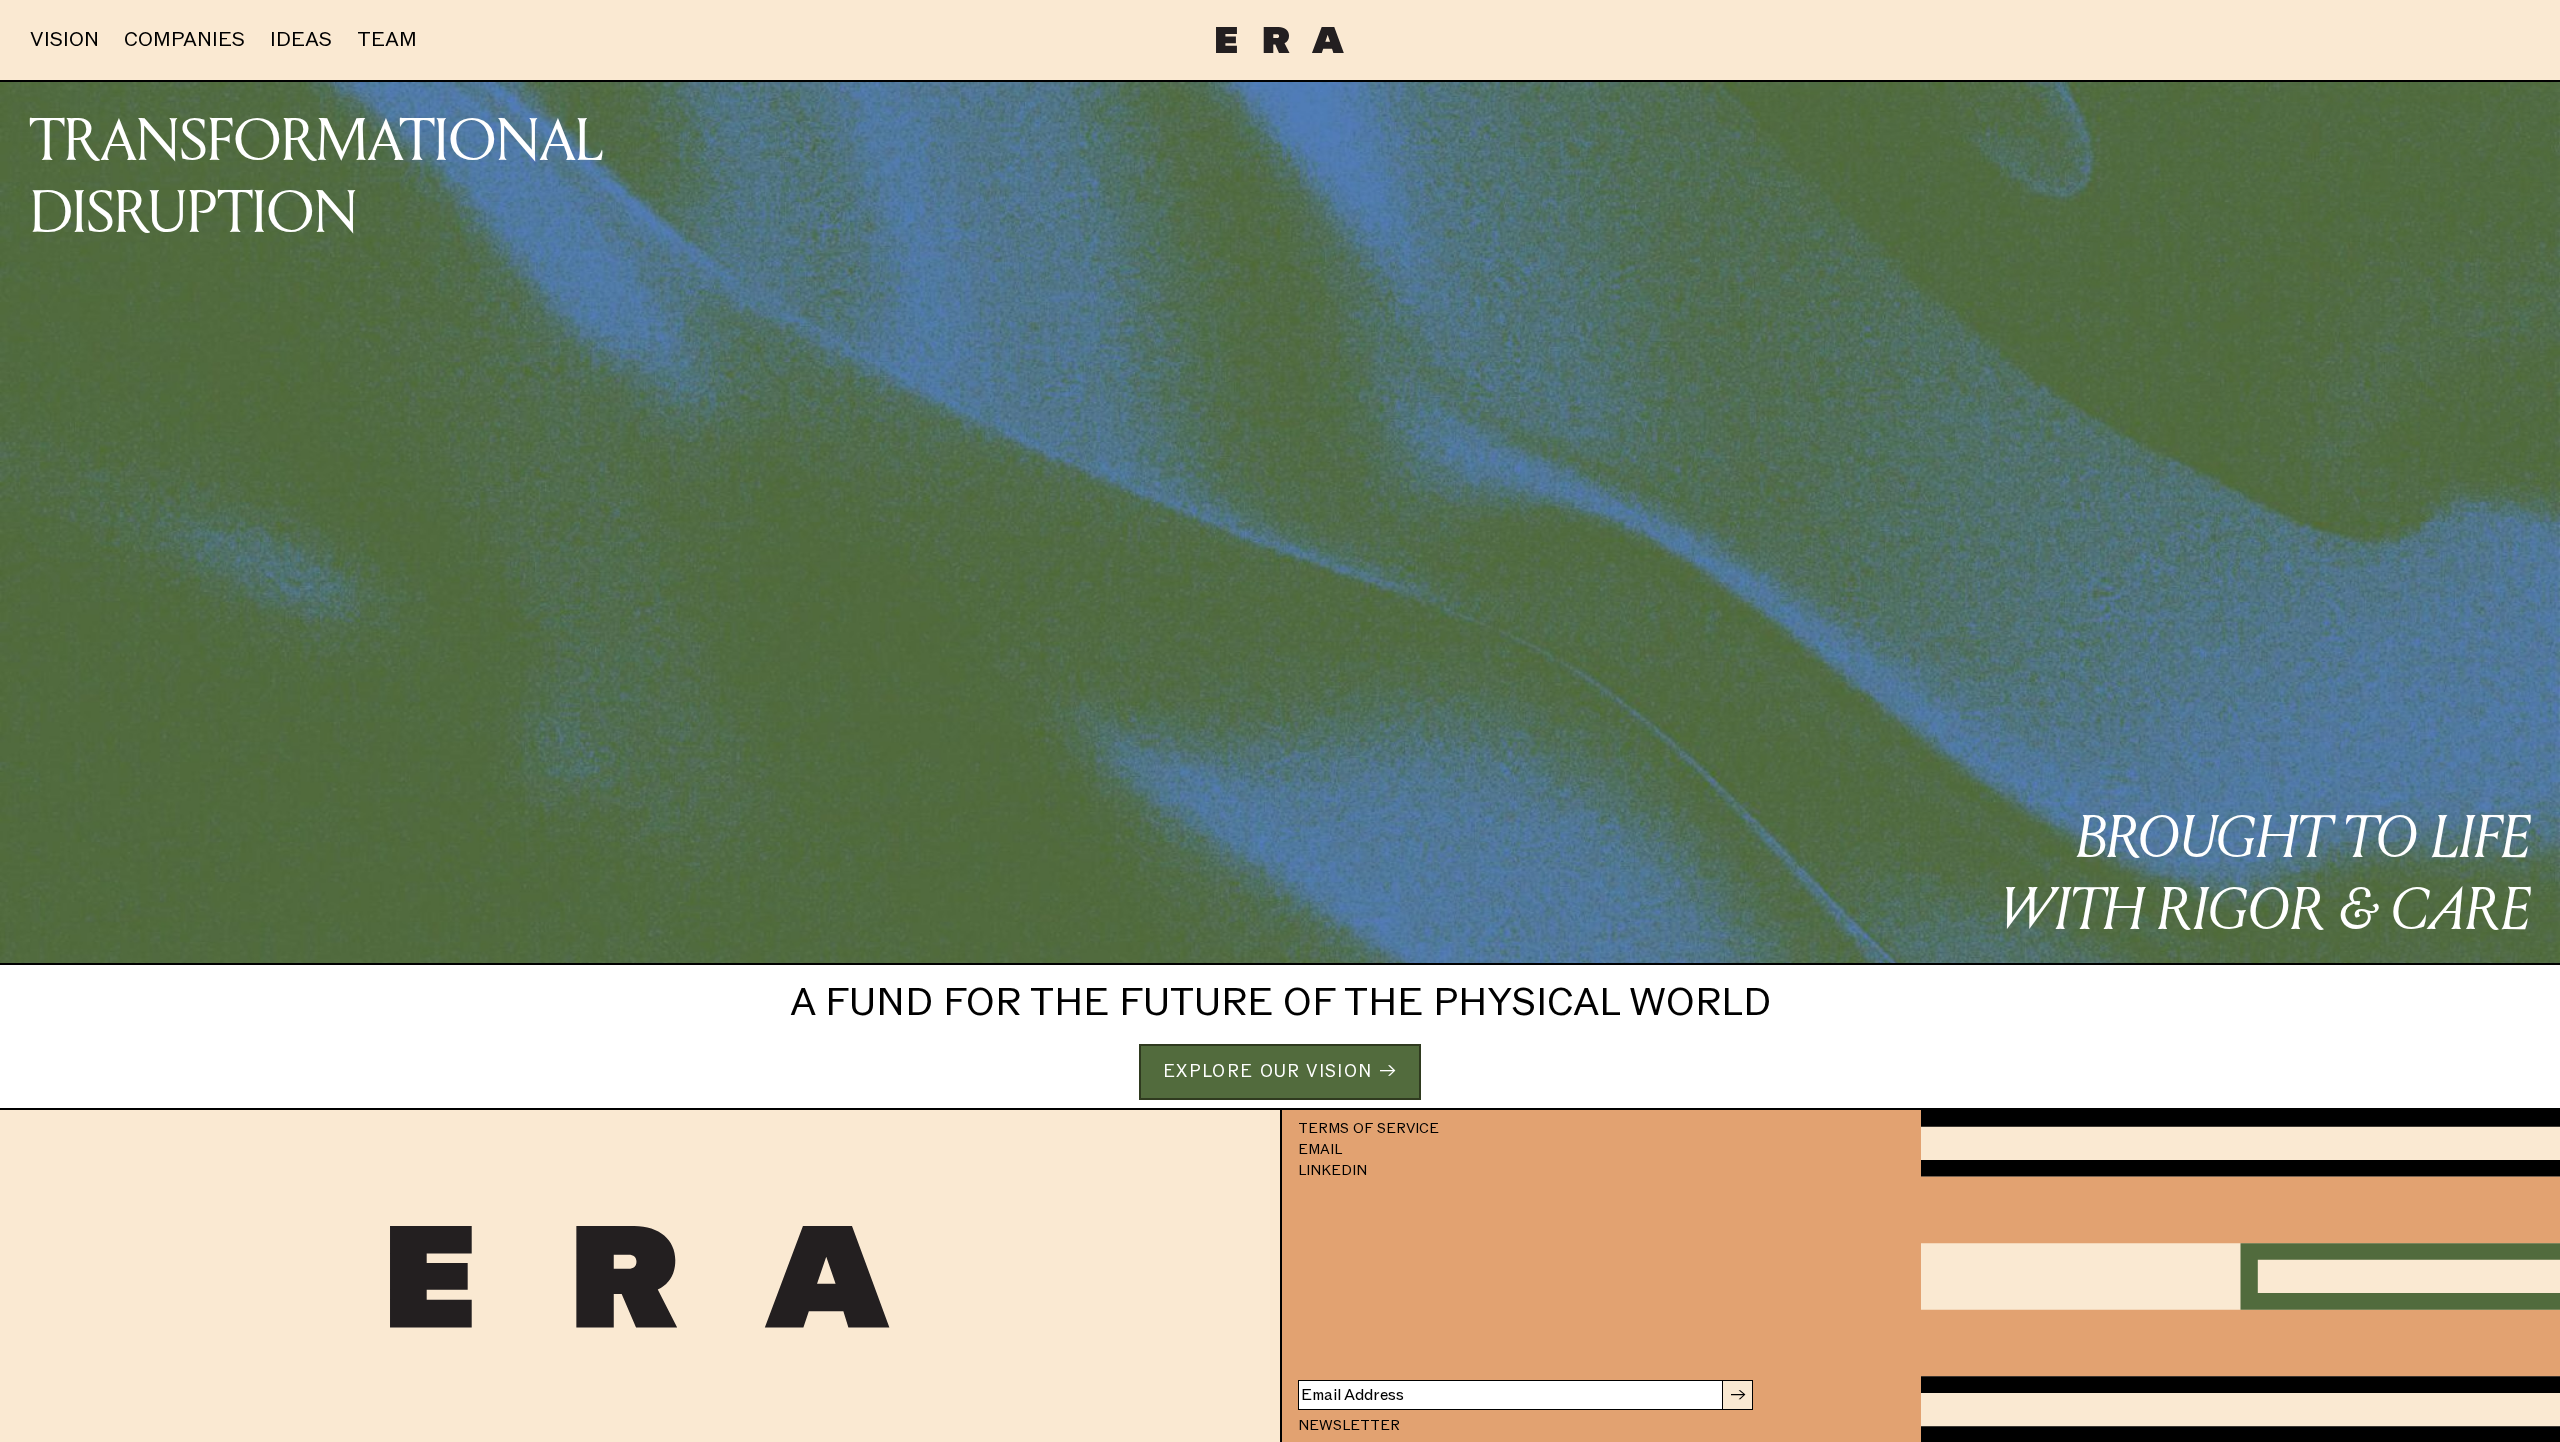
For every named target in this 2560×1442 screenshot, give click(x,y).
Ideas (301, 40)
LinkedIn (1332, 1170)
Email (1320, 1149)
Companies (184, 40)
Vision (64, 40)
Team (387, 40)
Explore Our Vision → (1280, 1071)
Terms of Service (1368, 1128)
